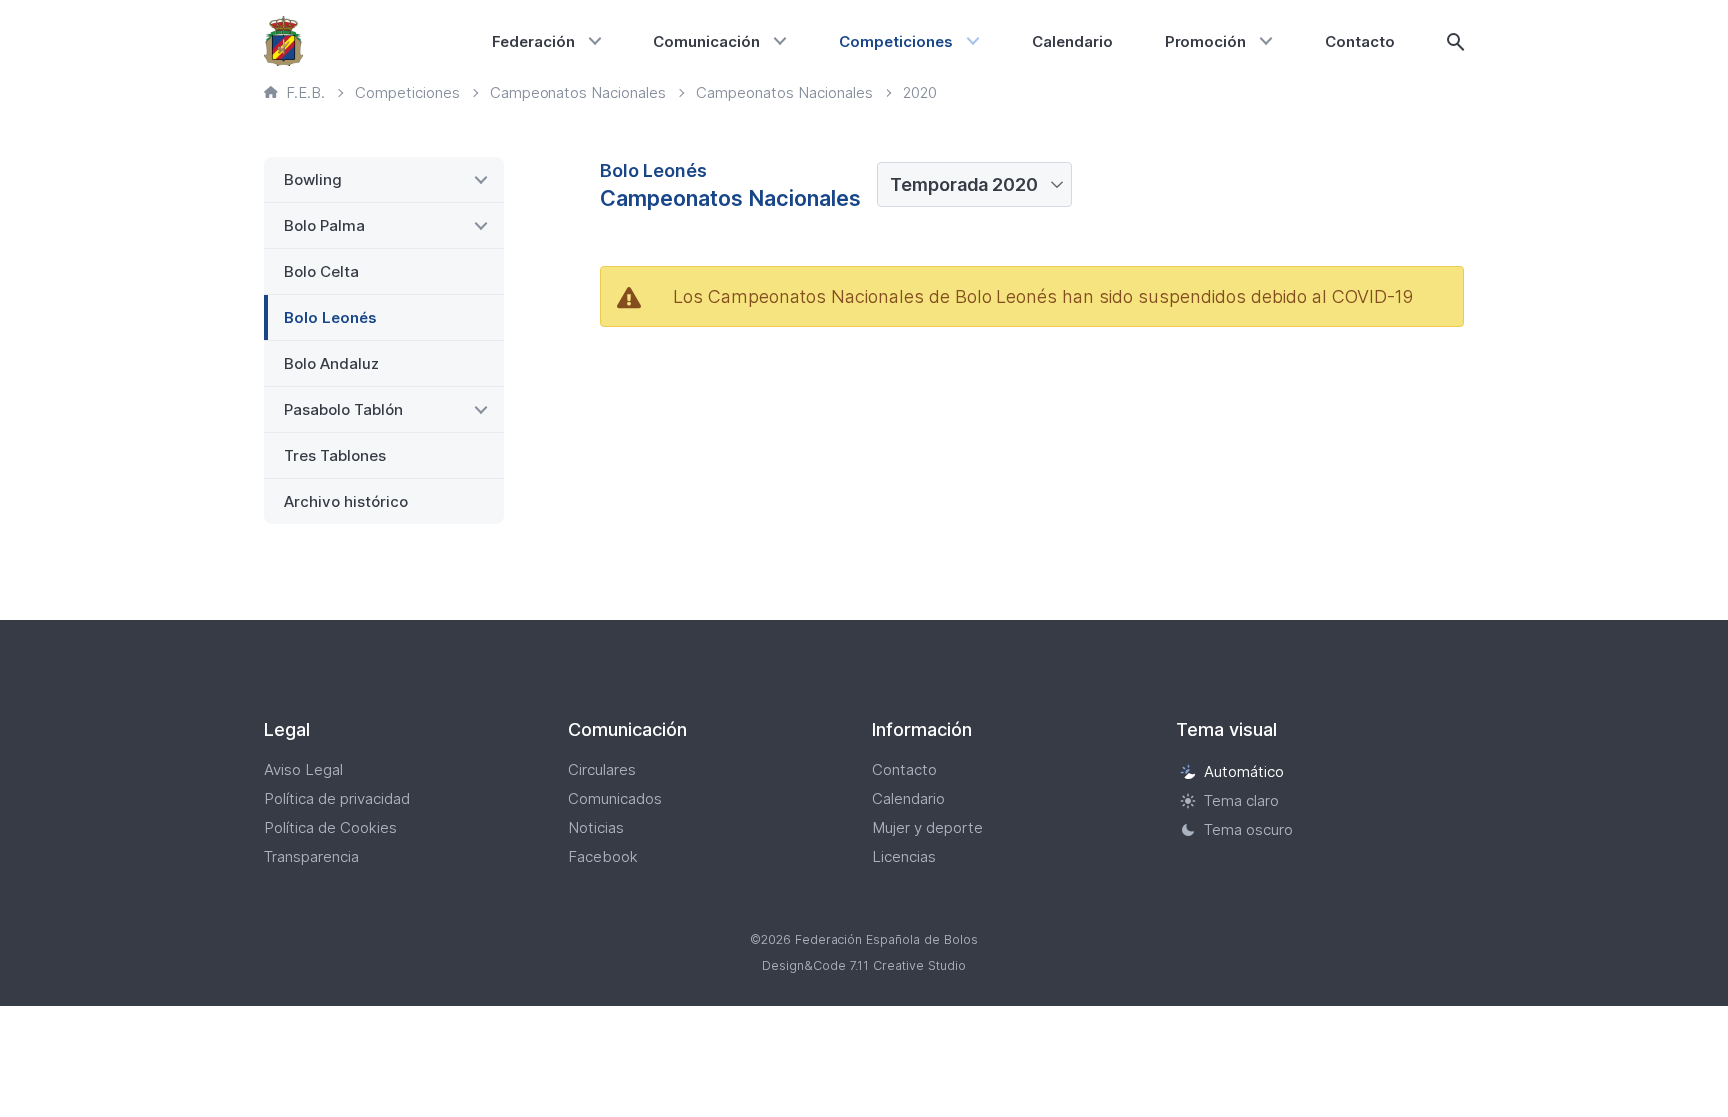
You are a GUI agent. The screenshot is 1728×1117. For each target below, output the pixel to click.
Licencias (904, 856)
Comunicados (615, 798)
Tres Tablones (335, 455)
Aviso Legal (303, 769)
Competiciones (896, 41)
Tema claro (1241, 800)
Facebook (603, 856)
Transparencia (311, 856)
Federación (533, 41)
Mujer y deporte (927, 827)
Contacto (1360, 41)
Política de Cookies (330, 827)
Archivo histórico (346, 501)
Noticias (596, 827)
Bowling (313, 179)
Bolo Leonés (330, 317)
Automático (1244, 771)
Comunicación (706, 41)
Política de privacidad (337, 798)
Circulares (602, 769)
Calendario (1072, 41)
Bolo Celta (321, 271)
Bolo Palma (324, 225)
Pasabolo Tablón (343, 409)
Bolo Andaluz (331, 363)
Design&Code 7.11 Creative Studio (864, 965)
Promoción (1206, 41)
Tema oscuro (1248, 829)
